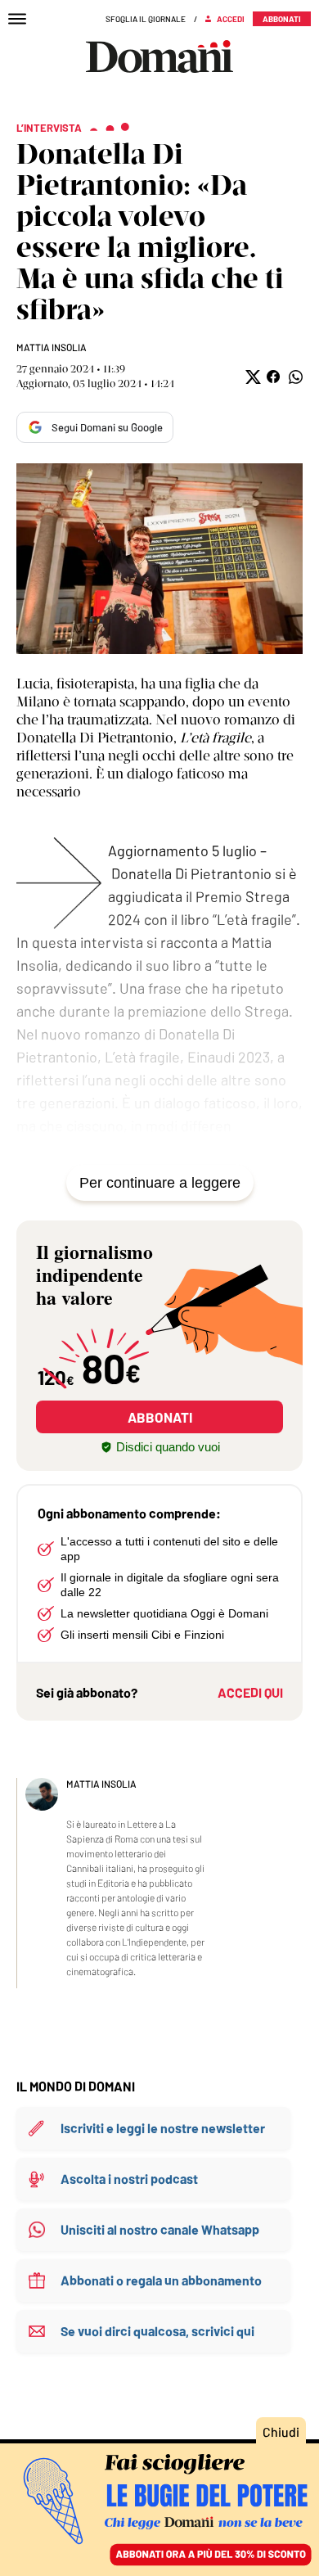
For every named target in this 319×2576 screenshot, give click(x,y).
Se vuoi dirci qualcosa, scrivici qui (157, 2331)
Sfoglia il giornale (146, 19)
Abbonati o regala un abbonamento (161, 2280)
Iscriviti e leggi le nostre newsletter (163, 2128)
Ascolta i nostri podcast (129, 2179)
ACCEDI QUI (250, 1692)
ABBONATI (160, 1417)
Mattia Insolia (52, 347)
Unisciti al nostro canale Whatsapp (160, 2229)
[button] (252, 377)
